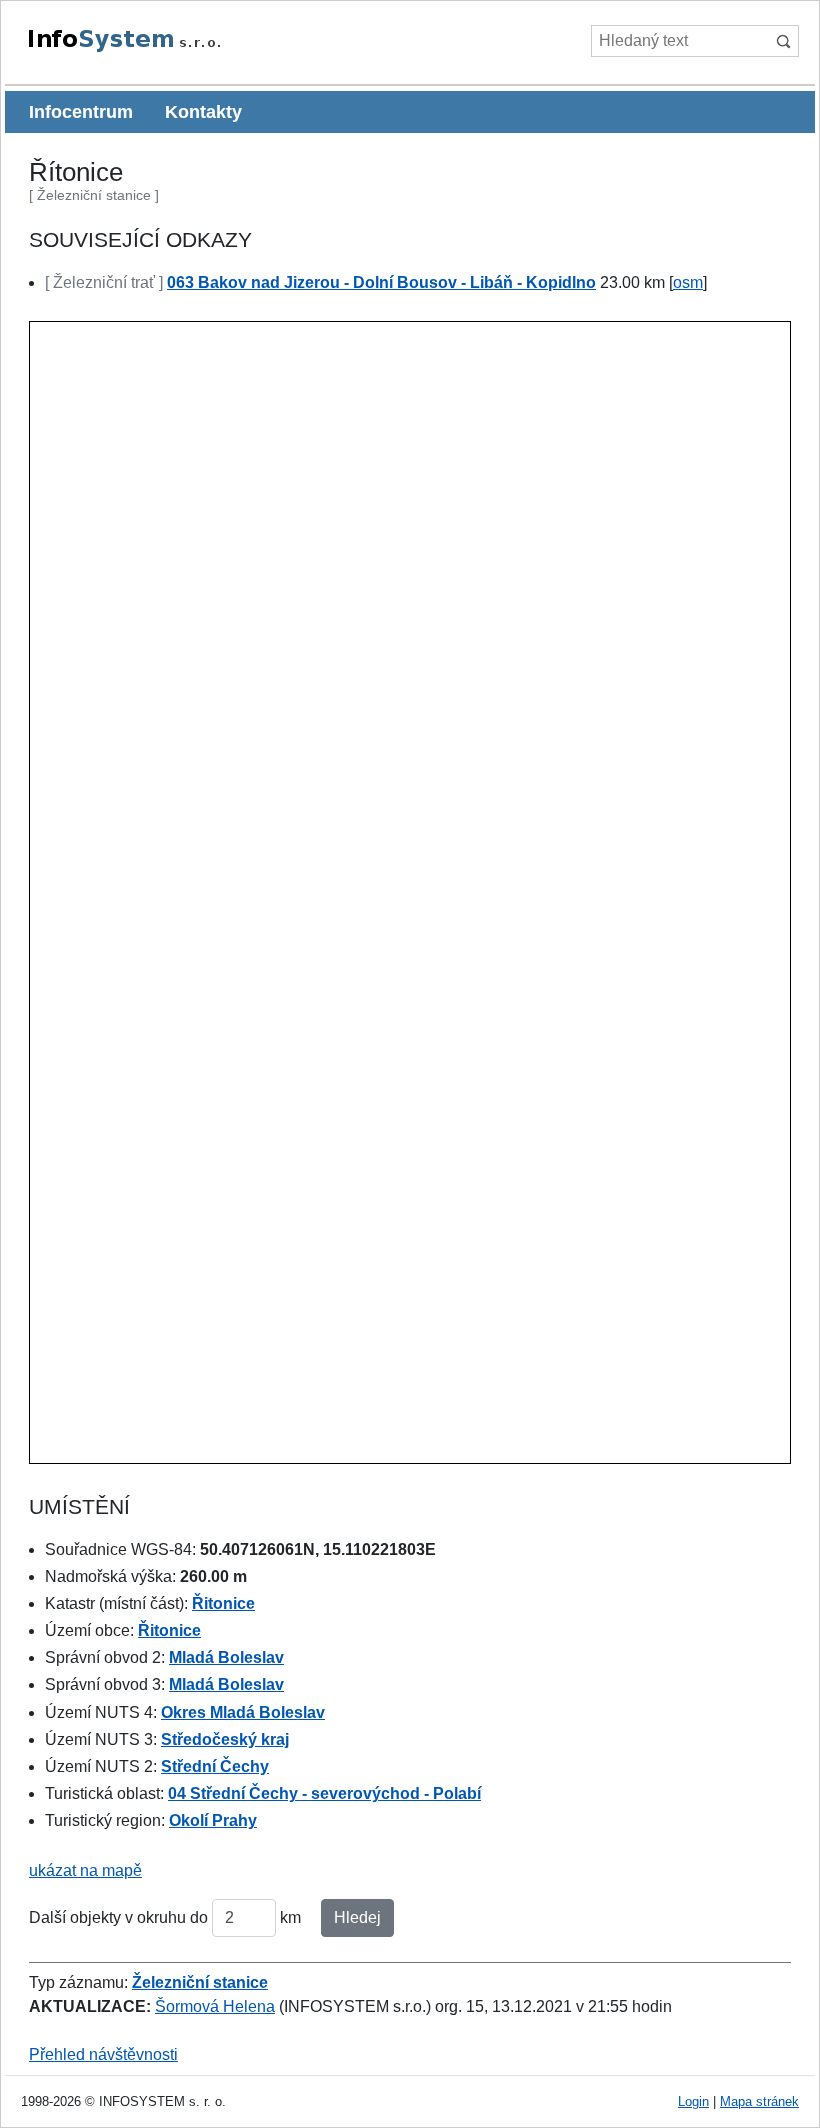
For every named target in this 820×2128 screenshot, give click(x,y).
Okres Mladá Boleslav (243, 1712)
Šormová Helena (215, 2006)
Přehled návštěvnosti (103, 2054)
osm (688, 282)
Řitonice (223, 1603)
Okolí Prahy (213, 1820)
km (290, 1917)
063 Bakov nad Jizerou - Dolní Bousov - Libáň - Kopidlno (381, 282)
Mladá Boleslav (226, 1657)
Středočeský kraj (225, 1739)
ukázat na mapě (85, 1870)
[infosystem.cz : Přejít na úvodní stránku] (170, 48)
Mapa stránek (759, 2101)
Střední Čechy (215, 1766)
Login (693, 2101)
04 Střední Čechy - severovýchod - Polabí (324, 1793)
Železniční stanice (200, 1982)
